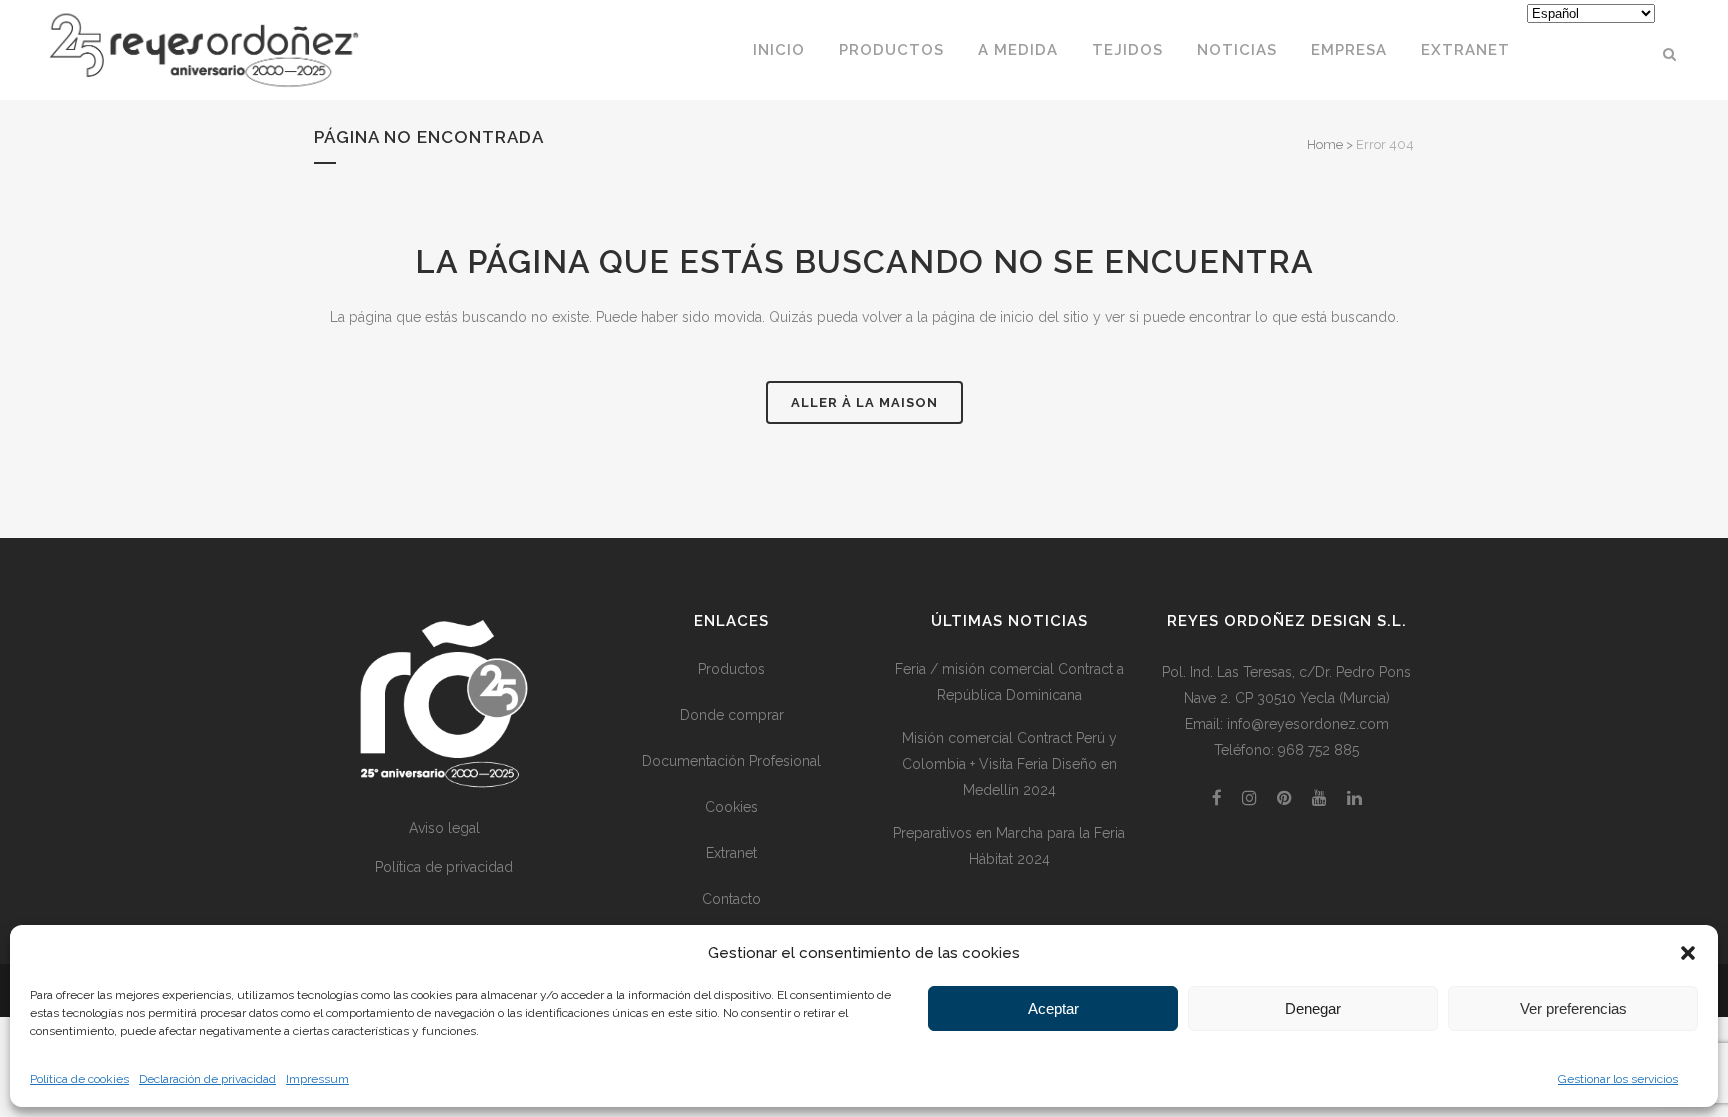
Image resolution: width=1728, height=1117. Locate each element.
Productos (731, 669)
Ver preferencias (1573, 1008)
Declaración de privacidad (207, 1079)
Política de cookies (79, 1079)
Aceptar (1053, 1008)
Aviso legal (444, 828)
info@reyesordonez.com (1308, 724)
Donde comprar (732, 715)
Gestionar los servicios (1618, 1079)
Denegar (1313, 1008)
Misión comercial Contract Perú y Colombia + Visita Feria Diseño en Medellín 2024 (1009, 764)
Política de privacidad (444, 867)
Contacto (731, 899)
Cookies (731, 807)
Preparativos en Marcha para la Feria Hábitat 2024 (1009, 846)
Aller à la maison (864, 402)
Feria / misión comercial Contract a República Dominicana (1009, 682)
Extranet (731, 853)
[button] (1688, 953)
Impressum (317, 1079)
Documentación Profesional (731, 761)
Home (1325, 144)
